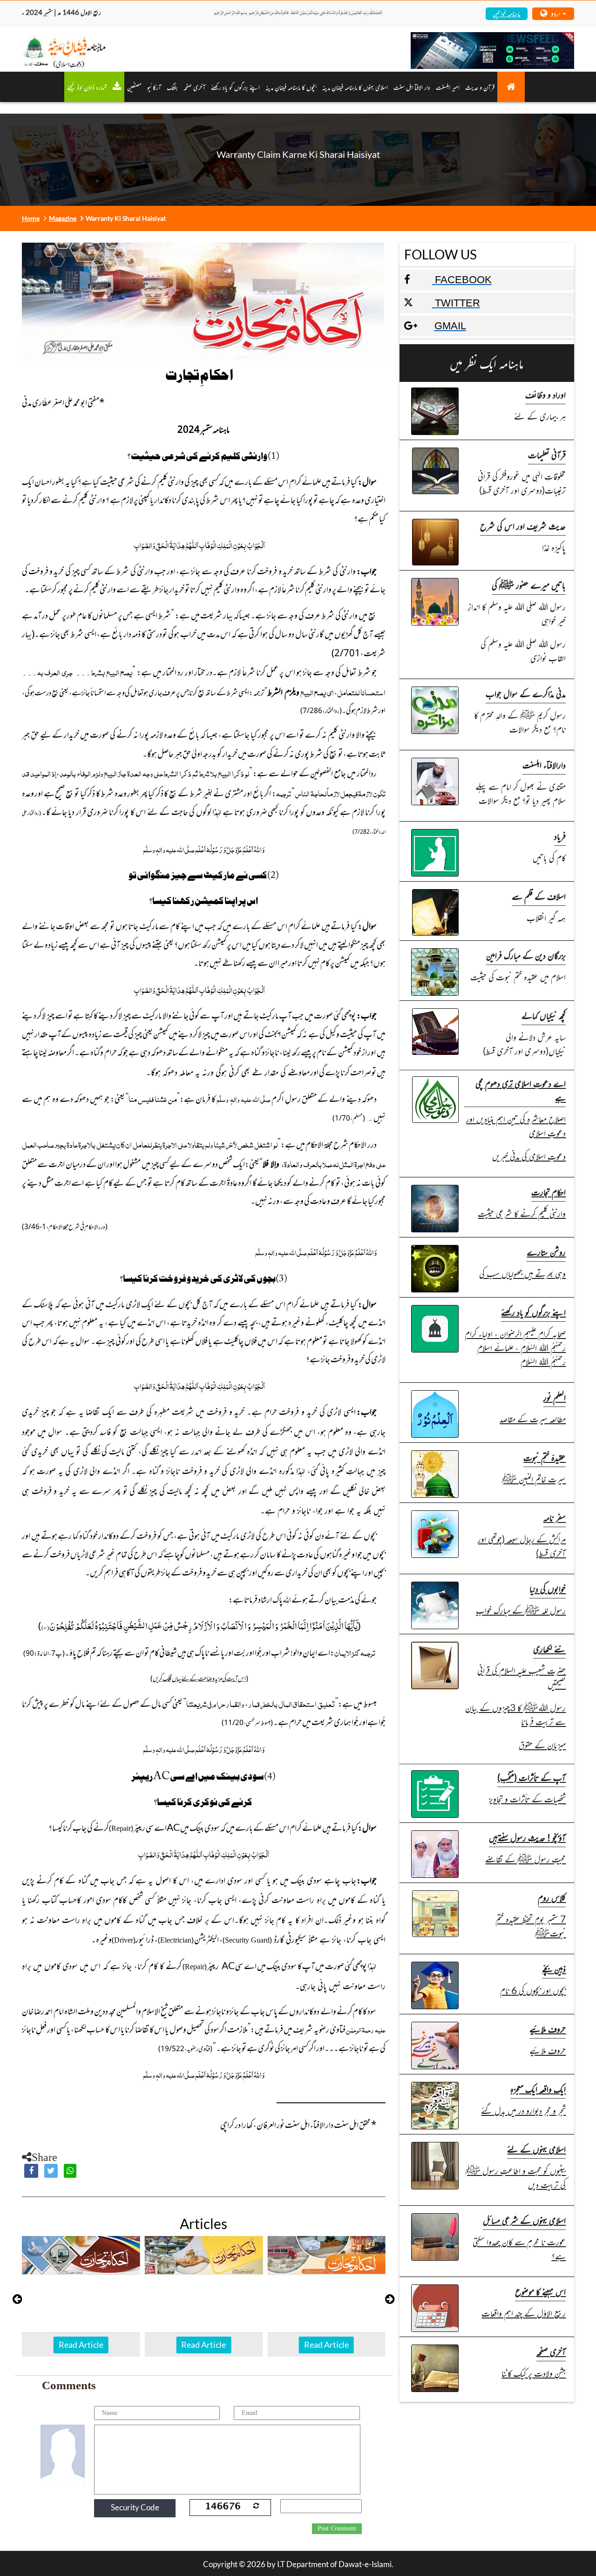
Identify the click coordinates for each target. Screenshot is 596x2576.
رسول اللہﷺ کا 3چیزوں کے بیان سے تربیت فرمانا (515, 1714)
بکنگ (172, 87)
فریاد (560, 836)
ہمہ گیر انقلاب (546, 917)
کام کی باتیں (549, 857)
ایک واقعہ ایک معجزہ (538, 2089)
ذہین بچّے (554, 1968)
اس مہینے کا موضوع (540, 2291)
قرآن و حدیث (480, 87)
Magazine (63, 218)
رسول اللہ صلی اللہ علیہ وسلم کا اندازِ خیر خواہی (517, 613)
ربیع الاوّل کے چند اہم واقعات (524, 2313)
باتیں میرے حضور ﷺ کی (529, 585)
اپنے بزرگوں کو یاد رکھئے (235, 87)
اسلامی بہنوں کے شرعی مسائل (524, 2220)
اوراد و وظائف (545, 394)
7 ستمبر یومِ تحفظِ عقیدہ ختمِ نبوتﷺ (531, 1926)
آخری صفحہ (194, 87)
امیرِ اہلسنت (448, 87)
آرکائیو (154, 87)
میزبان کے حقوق (542, 1744)
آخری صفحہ (551, 2351)
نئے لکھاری (549, 1648)
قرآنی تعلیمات (547, 454)
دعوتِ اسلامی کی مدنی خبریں (529, 1156)
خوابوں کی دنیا (548, 1588)
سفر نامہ (555, 1517)
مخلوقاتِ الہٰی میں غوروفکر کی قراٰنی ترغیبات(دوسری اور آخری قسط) (522, 483)
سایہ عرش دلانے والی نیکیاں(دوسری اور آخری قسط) (524, 1043)
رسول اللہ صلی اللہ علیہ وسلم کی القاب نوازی (523, 650)
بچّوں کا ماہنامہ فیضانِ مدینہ (291, 87)
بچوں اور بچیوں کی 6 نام (533, 1990)
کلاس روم (552, 1897)
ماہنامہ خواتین (506, 13)
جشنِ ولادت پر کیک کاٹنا (534, 2373)
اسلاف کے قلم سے (539, 896)
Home (31, 218)
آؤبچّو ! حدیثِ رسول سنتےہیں (527, 1837)
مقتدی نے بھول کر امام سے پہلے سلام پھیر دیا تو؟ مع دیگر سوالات (521, 793)
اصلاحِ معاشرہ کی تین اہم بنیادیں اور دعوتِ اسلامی (516, 1125)
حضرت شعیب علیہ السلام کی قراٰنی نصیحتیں (521, 1677)
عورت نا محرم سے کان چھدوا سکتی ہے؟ (519, 2248)
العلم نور (555, 1397)
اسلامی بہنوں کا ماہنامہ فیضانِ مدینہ (355, 87)
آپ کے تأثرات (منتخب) (532, 1777)
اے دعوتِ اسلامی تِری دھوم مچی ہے (521, 1090)
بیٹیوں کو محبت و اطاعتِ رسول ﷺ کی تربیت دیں (516, 2177)
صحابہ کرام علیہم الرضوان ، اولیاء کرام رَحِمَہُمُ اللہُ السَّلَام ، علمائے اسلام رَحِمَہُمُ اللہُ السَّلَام (515, 1347)
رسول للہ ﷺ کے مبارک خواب (521, 1610)
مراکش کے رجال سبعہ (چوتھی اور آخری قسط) (522, 1546)
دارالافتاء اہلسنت (544, 765)
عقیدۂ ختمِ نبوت (545, 1457)
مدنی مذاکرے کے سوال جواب (526, 693)
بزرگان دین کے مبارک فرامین (526, 955)
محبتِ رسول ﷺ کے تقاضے (525, 1859)
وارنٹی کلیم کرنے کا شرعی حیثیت (522, 1213)
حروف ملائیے (548, 2029)
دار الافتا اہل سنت (412, 87)
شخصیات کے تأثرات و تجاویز (527, 1798)
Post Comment (337, 2528)
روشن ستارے (546, 1252)
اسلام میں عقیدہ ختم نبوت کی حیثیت (518, 976)
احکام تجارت (549, 1192)
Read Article (81, 2345)
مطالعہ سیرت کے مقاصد (533, 1418)
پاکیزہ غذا (554, 547)
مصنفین (134, 87)
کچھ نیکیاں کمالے (544, 1015)
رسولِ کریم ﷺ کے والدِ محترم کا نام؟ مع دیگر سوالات (520, 722)
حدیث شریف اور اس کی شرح (523, 526)
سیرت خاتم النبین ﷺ (534, 1478)
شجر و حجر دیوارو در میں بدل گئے (523, 2110)
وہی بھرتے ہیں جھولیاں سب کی (522, 1273)
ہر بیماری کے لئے (540, 416)
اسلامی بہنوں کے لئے (536, 2149)
